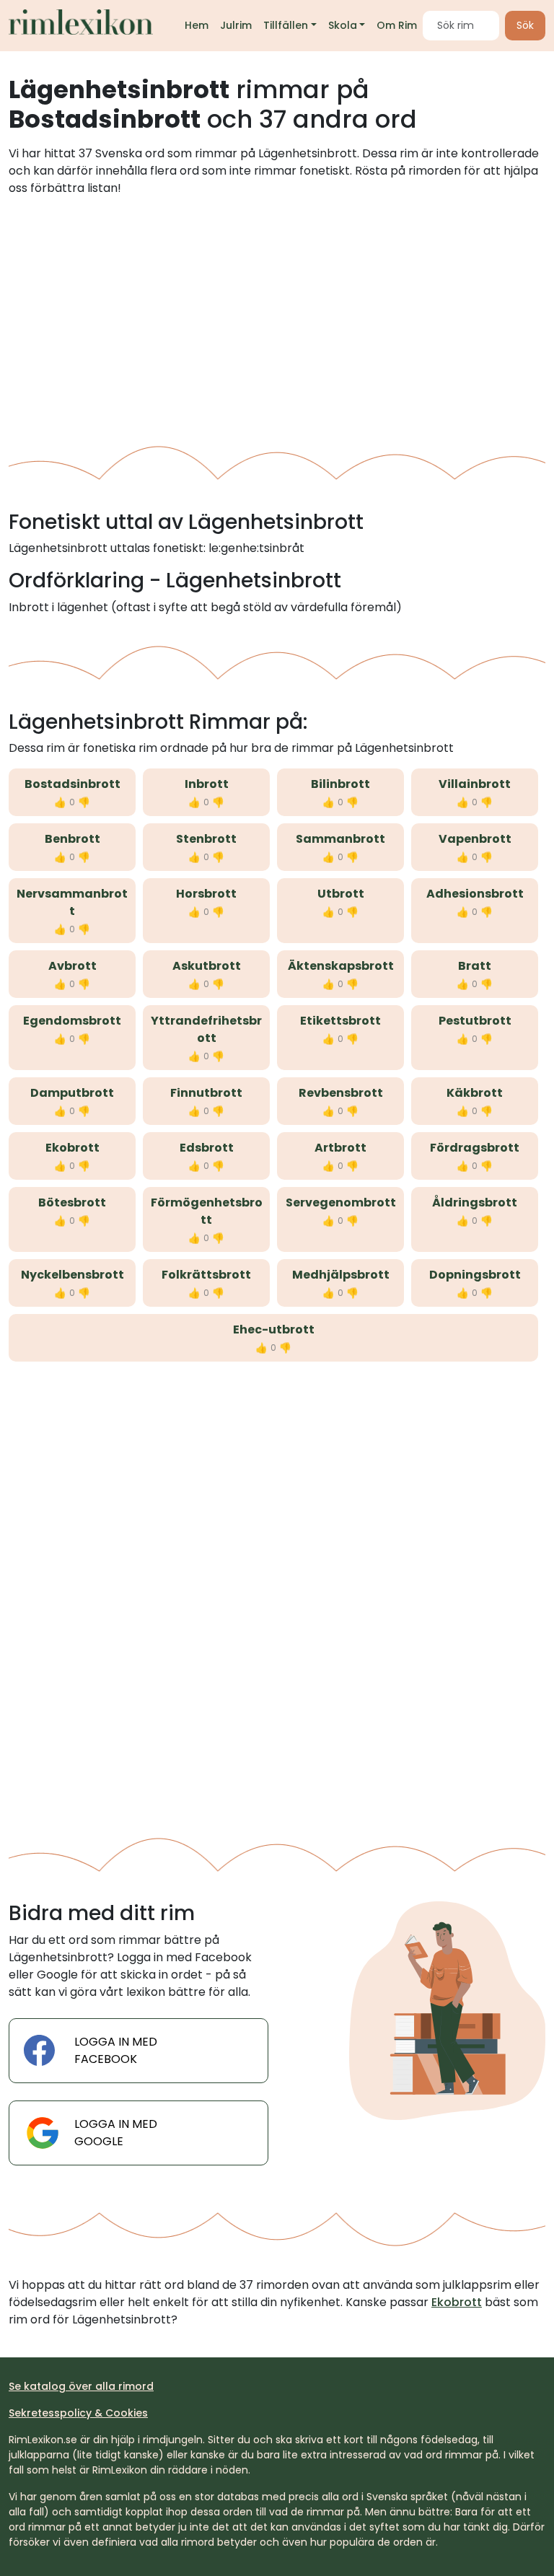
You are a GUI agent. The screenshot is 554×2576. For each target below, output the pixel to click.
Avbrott (72, 966)
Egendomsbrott (72, 1021)
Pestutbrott (475, 1021)
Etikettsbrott (340, 1021)
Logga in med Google (116, 2133)
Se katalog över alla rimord (81, 2386)
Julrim (236, 25)
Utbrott (341, 894)
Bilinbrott (340, 784)
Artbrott (340, 1148)
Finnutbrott (206, 1093)
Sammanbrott (340, 839)
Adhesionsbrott (475, 894)
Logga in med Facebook (116, 2050)
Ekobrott (72, 1148)
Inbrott (207, 784)
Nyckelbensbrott (72, 1275)
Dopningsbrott (475, 1275)
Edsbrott (207, 1148)
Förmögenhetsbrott (207, 1211)
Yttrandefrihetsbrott (206, 1029)
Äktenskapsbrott (341, 966)
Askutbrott (207, 966)
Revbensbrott (341, 1093)
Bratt (475, 966)
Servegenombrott (341, 1202)
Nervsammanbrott (72, 902)
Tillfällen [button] (286, 25)
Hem (197, 25)
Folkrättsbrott (206, 1275)
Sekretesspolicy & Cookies (78, 2413)
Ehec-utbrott (274, 1329)
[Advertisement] (277, 315)
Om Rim (397, 25)
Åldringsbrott (475, 1202)
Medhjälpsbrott (341, 1275)
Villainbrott (475, 784)
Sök (525, 25)
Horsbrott (206, 894)
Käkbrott (475, 1093)
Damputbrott (72, 1093)
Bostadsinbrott (72, 784)
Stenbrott (206, 839)
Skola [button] (343, 25)
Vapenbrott (475, 839)
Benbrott (72, 839)
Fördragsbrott (475, 1148)
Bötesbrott (72, 1202)
